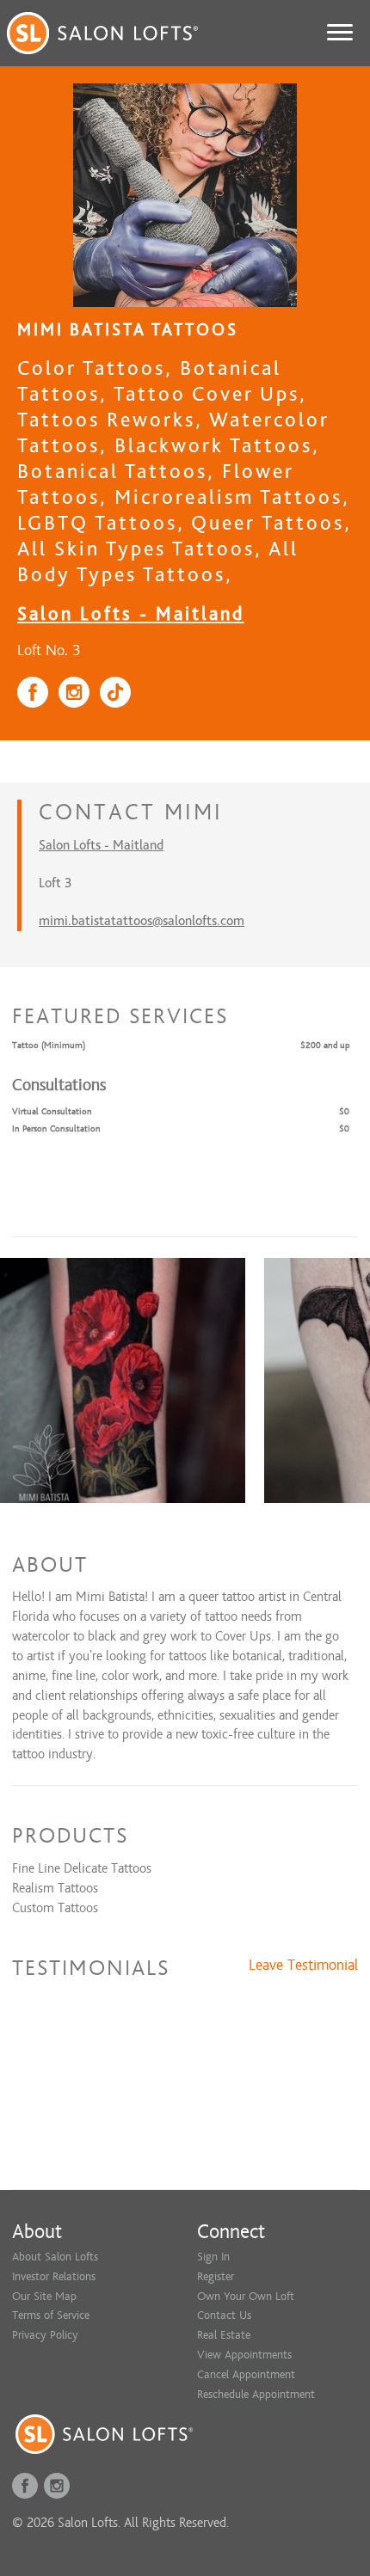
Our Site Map (44, 2296)
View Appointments (244, 2355)
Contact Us (224, 2315)
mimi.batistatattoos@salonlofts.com (142, 921)
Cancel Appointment (246, 2374)
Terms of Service (51, 2315)
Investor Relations (54, 2276)
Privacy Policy (45, 2335)
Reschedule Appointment (256, 2394)
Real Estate (224, 2335)
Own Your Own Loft (246, 2296)
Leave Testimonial (303, 1966)
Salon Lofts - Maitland (131, 613)
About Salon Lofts (55, 2257)
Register (216, 2276)
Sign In (213, 2257)
